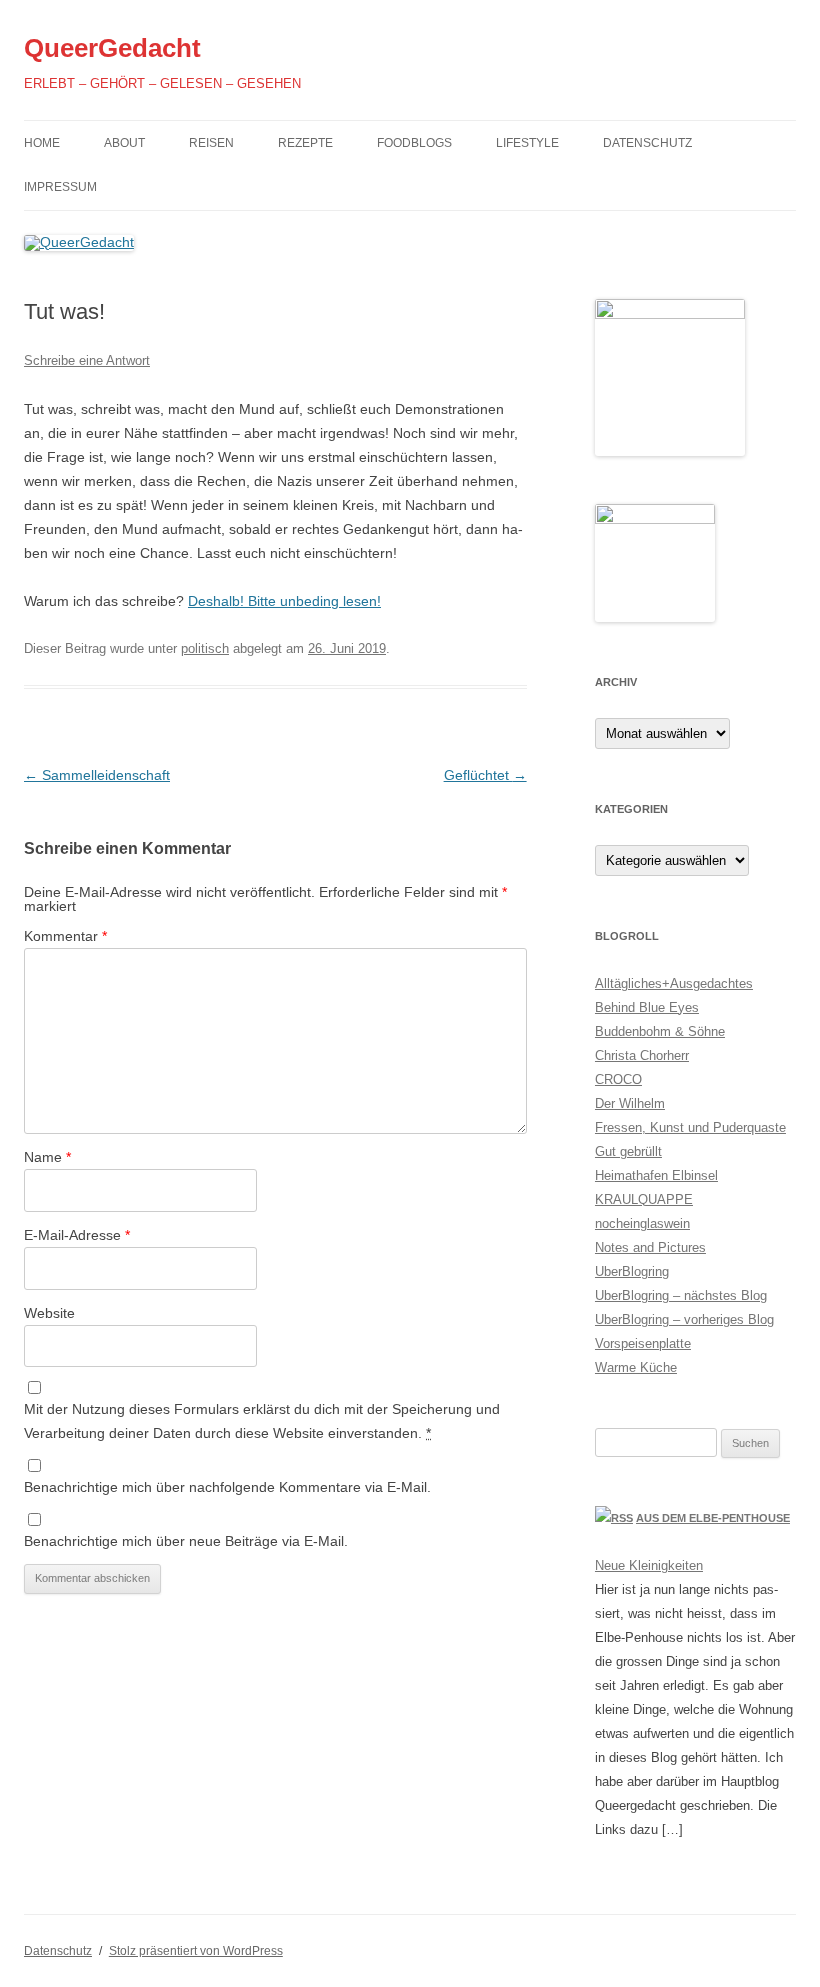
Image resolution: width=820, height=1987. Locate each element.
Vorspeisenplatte (643, 1343)
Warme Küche (636, 1367)
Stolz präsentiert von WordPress (196, 1951)
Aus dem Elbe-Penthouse (713, 1518)
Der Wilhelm (630, 1103)
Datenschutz (647, 143)
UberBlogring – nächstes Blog (681, 1295)
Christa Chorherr (642, 1055)
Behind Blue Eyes (647, 1007)
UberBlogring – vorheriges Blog (684, 1319)
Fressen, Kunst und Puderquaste (690, 1127)
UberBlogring (632, 1271)
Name (47, 1157)
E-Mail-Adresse (77, 1235)
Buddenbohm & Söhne (660, 1031)
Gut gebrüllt (628, 1151)
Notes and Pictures (650, 1247)
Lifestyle (527, 143)
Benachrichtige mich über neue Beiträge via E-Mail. (186, 1541)
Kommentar (65, 936)
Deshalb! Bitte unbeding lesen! (284, 601)
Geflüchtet (485, 775)
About (124, 143)
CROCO (618, 1079)
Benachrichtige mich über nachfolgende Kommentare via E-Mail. (227, 1487)
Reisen (211, 143)
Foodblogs (414, 143)
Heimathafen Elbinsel (656, 1175)
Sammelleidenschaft (97, 775)
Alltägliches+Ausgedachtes (674, 983)
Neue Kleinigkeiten (649, 1565)
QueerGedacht (112, 48)
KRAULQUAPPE (644, 1199)
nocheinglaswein (642, 1223)
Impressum (60, 187)
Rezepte (305, 143)
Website (49, 1313)
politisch (205, 648)
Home (42, 143)
